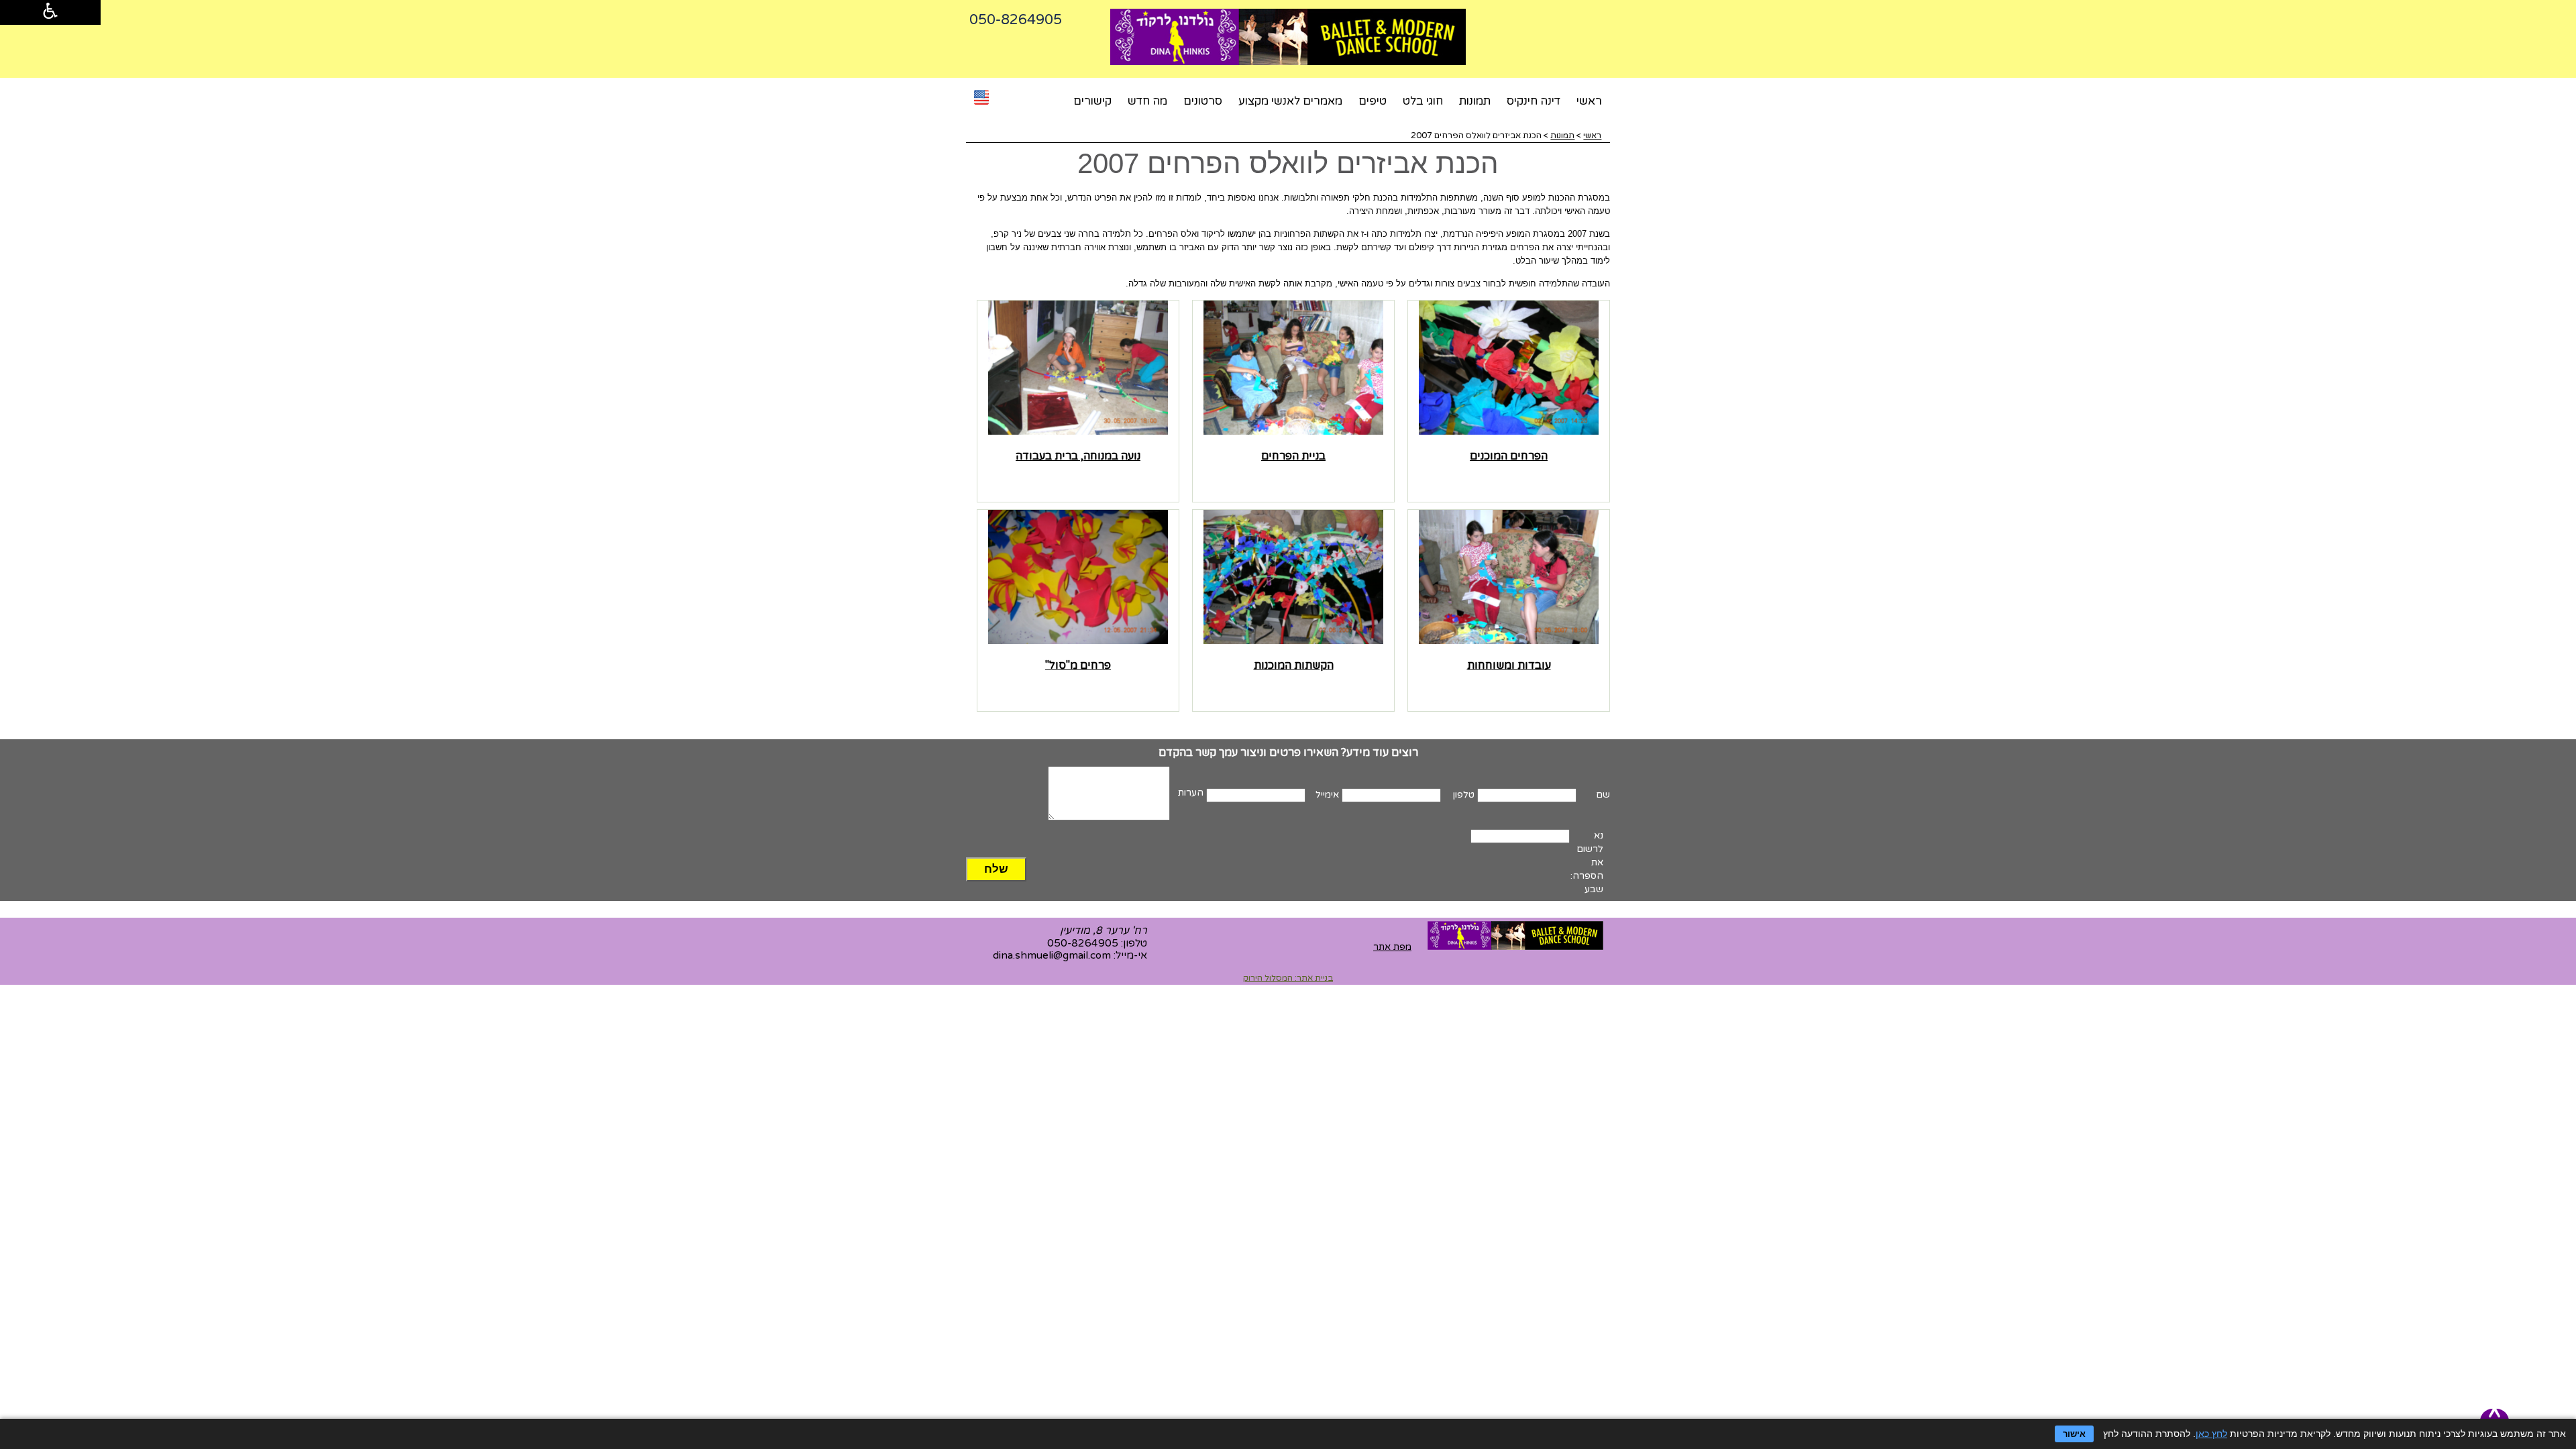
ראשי (1589, 101)
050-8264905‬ (1016, 20)
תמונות (1475, 101)
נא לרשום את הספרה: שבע (1587, 862)
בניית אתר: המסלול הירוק (1288, 978)
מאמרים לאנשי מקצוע (1290, 101)
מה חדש (1147, 101)
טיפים (1373, 101)
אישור (2074, 1434)
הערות (1191, 793)
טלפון (1464, 795)
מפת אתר (1392, 947)
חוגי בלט (1423, 101)
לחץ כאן (2211, 1434)
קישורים (1092, 101)
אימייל (1327, 795)
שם (1603, 795)
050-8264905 (1083, 943)
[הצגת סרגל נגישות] (50, 12)
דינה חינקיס (1534, 101)
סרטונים (1203, 101)
